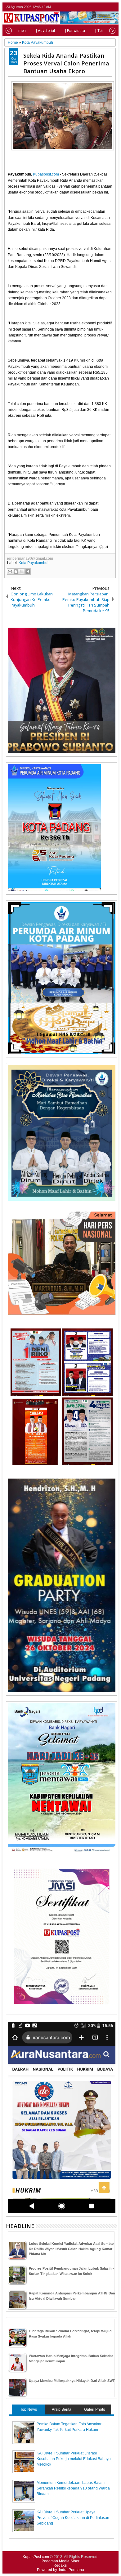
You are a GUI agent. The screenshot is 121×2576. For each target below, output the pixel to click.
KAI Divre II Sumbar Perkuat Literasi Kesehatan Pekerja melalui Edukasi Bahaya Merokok (74, 2459)
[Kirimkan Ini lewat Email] (10, 572)
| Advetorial (45, 31)
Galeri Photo (95, 2409)
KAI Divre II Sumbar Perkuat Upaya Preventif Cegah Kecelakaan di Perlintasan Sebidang (73, 2518)
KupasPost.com (36, 2557)
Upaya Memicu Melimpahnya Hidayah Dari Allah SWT (72, 2381)
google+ (105, 7)
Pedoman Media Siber (60, 2561)
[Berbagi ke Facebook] (28, 572)
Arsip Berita (62, 2409)
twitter (89, 7)
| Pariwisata (75, 31)
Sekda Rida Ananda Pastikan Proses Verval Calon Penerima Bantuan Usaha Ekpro (66, 63)
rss (113, 7)
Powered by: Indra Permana (60, 2570)
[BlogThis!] (16, 572)
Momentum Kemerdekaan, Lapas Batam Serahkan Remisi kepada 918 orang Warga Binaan (73, 2488)
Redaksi (60, 2565)
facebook (97, 7)
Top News (29, 2409)
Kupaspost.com (46, 174)
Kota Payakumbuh (34, 563)
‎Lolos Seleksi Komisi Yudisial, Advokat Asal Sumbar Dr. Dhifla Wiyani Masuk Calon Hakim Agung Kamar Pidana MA (71, 2249)
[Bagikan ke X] (22, 572)
